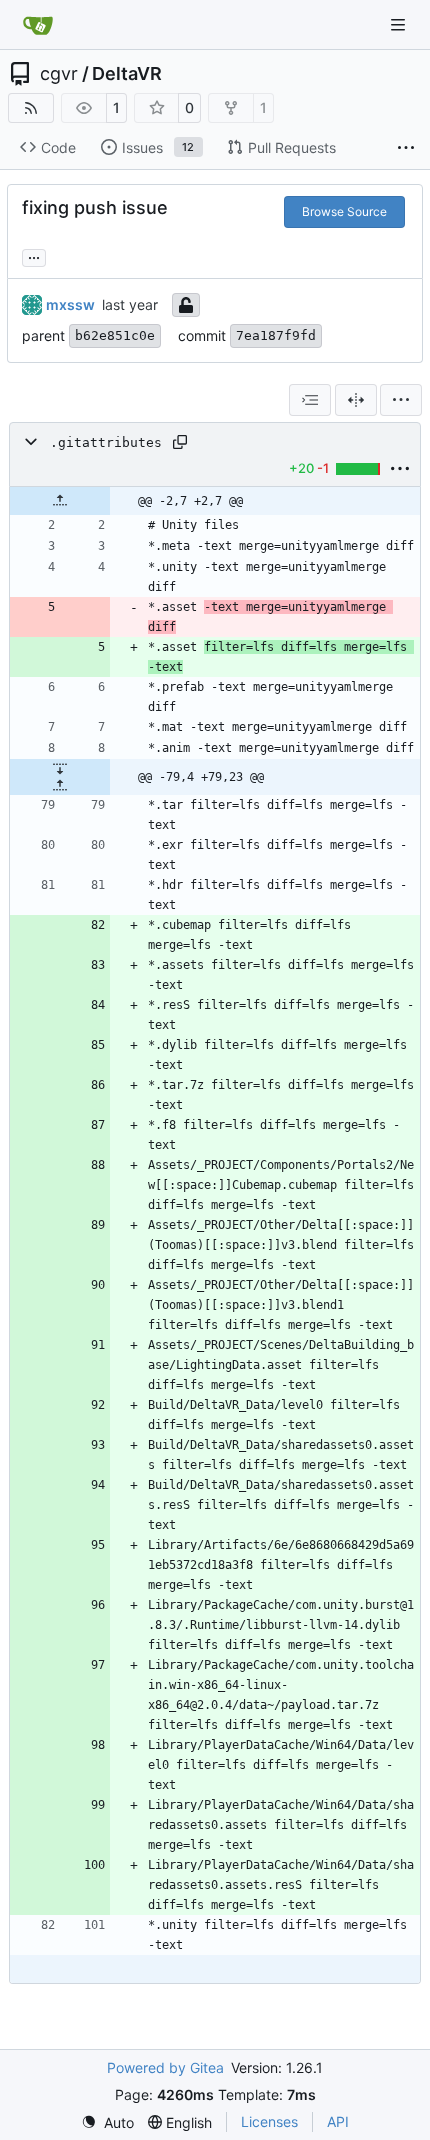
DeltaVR (127, 74)
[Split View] (356, 400)
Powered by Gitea (165, 2067)
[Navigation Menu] (400, 24)
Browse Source (344, 211)
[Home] (38, 25)
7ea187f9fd (276, 335)
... (34, 255)
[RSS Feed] (31, 108)
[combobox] (310, 400)
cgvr (59, 74)
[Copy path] (180, 442)
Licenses (269, 2121)
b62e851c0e (115, 335)
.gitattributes (106, 442)
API (338, 2121)
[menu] (401, 400)
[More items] (406, 148)
